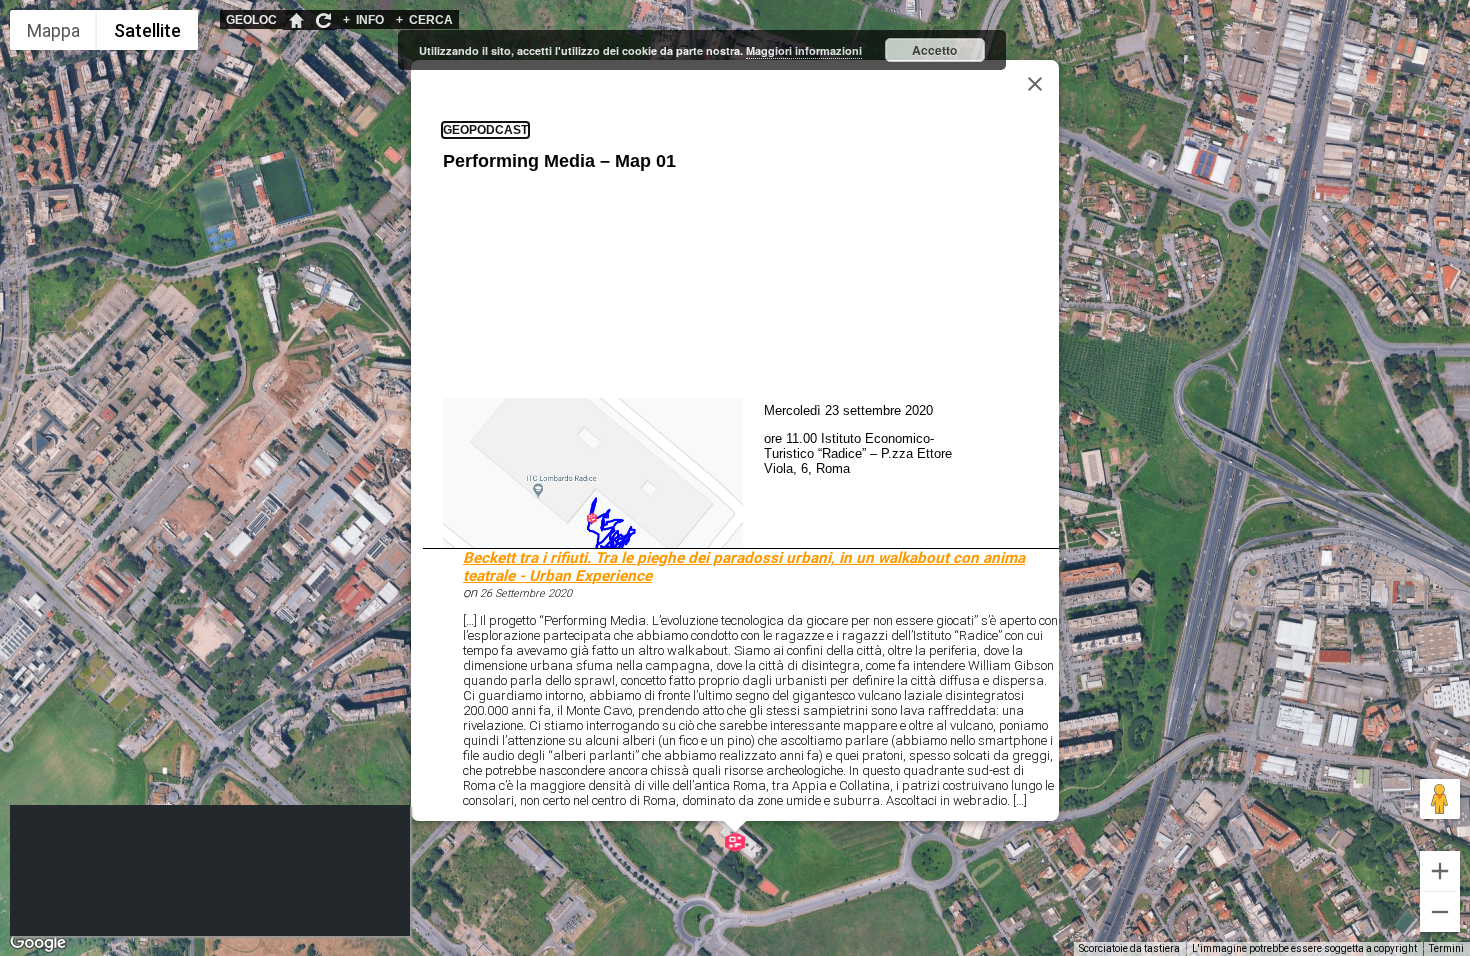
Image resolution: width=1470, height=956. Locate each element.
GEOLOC (251, 20)
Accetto (934, 50)
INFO (363, 20)
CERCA (424, 20)
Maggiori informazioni (804, 50)
